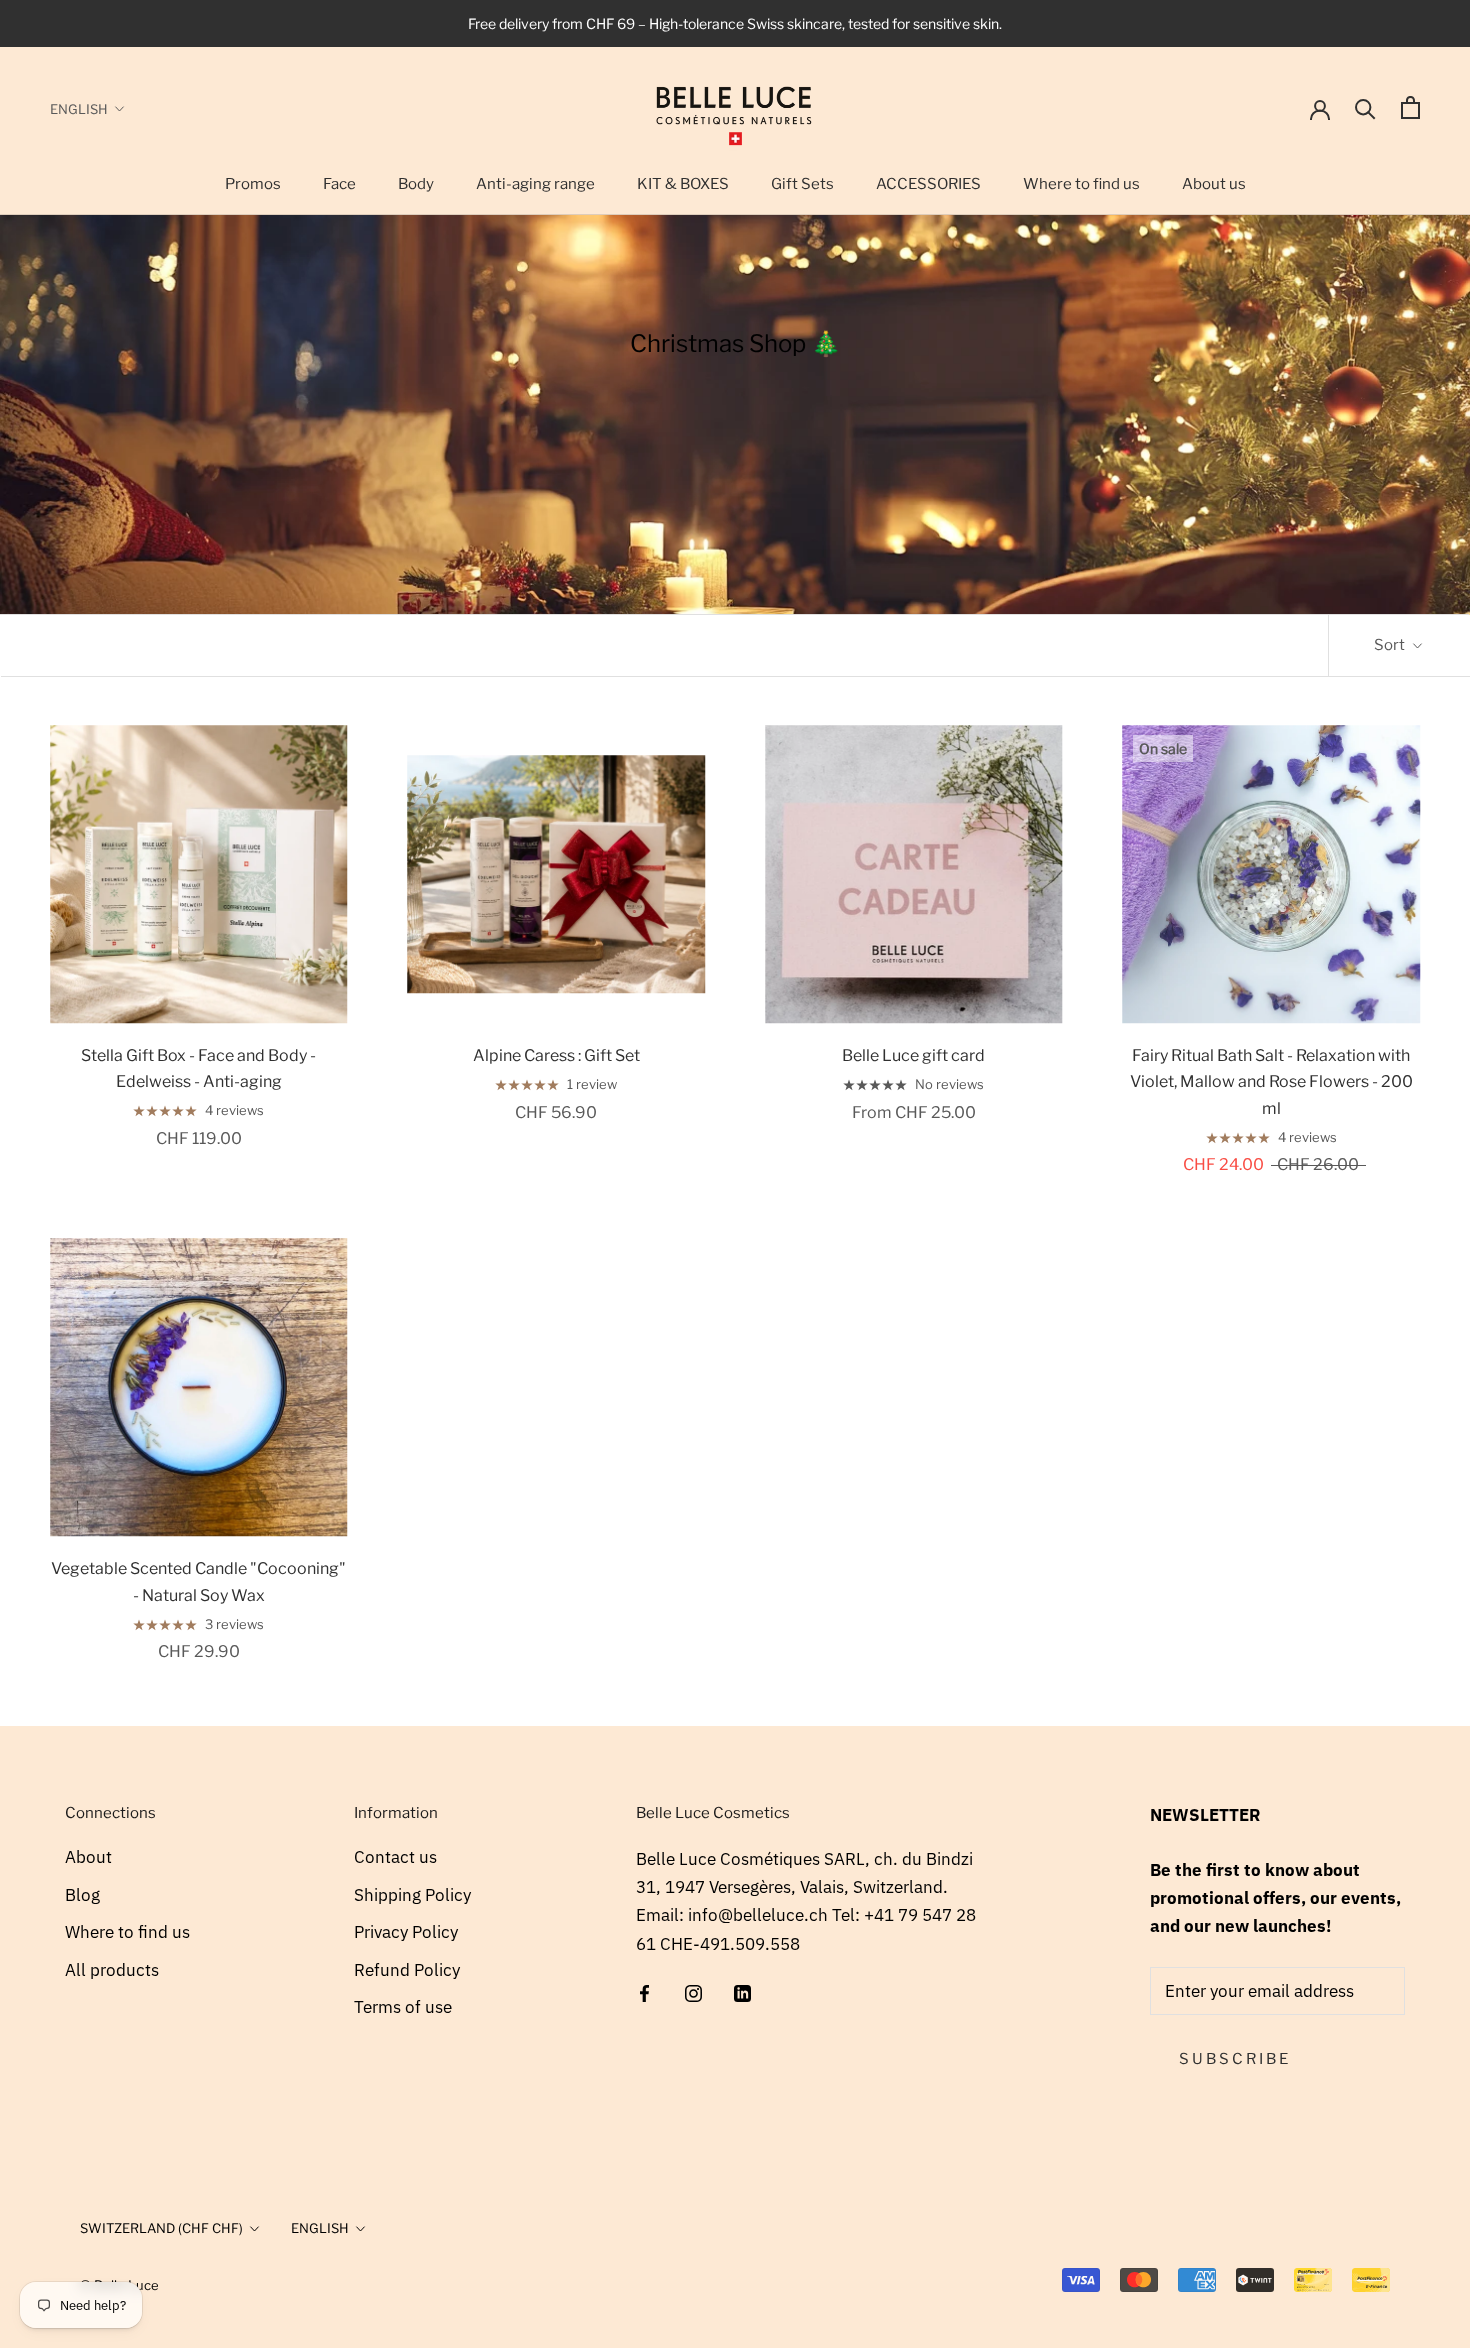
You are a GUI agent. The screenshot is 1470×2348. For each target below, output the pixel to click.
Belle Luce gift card (913, 1055)
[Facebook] (644, 1992)
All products (112, 1970)
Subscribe (1235, 2059)
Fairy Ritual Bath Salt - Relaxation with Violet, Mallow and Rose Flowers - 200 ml (1271, 1082)
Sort (1391, 645)
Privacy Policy (406, 1932)
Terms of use (403, 2007)
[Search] (1365, 107)
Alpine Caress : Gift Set (556, 1055)
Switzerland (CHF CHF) (161, 2228)
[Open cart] (1410, 107)
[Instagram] (693, 1992)
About (88, 1857)
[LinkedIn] (742, 1992)
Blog (82, 1895)
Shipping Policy (412, 1895)
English (79, 109)
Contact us (395, 1857)
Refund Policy (407, 1970)
